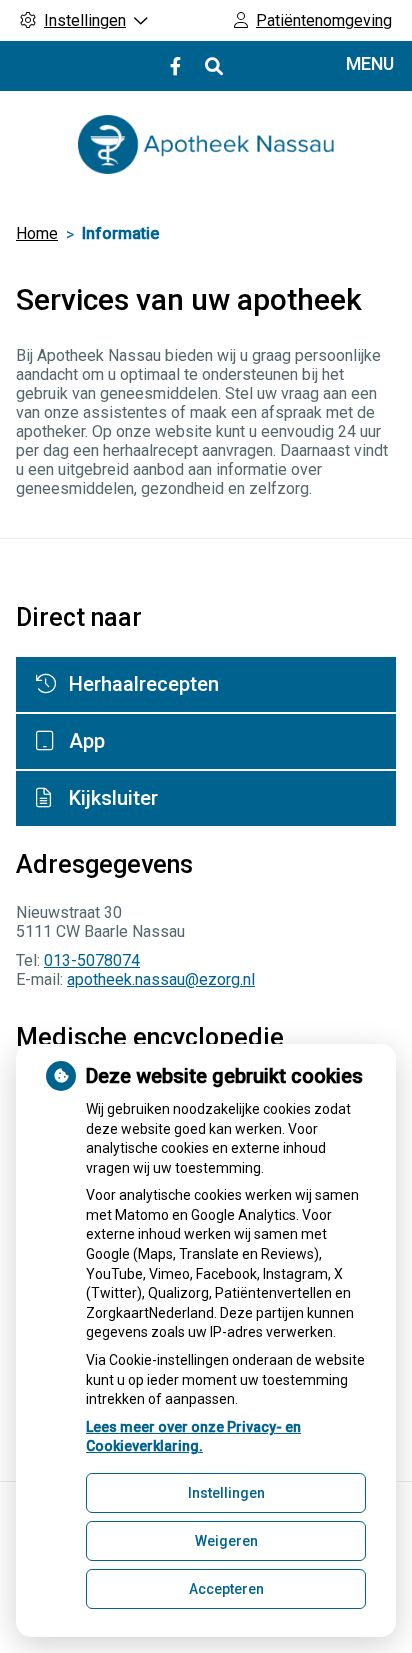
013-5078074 (92, 960)
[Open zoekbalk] (212, 66)
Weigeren (226, 1541)
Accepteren (226, 1589)
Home (37, 233)
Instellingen (226, 1493)
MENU (370, 63)
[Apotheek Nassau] (206, 145)
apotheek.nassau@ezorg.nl (161, 979)
